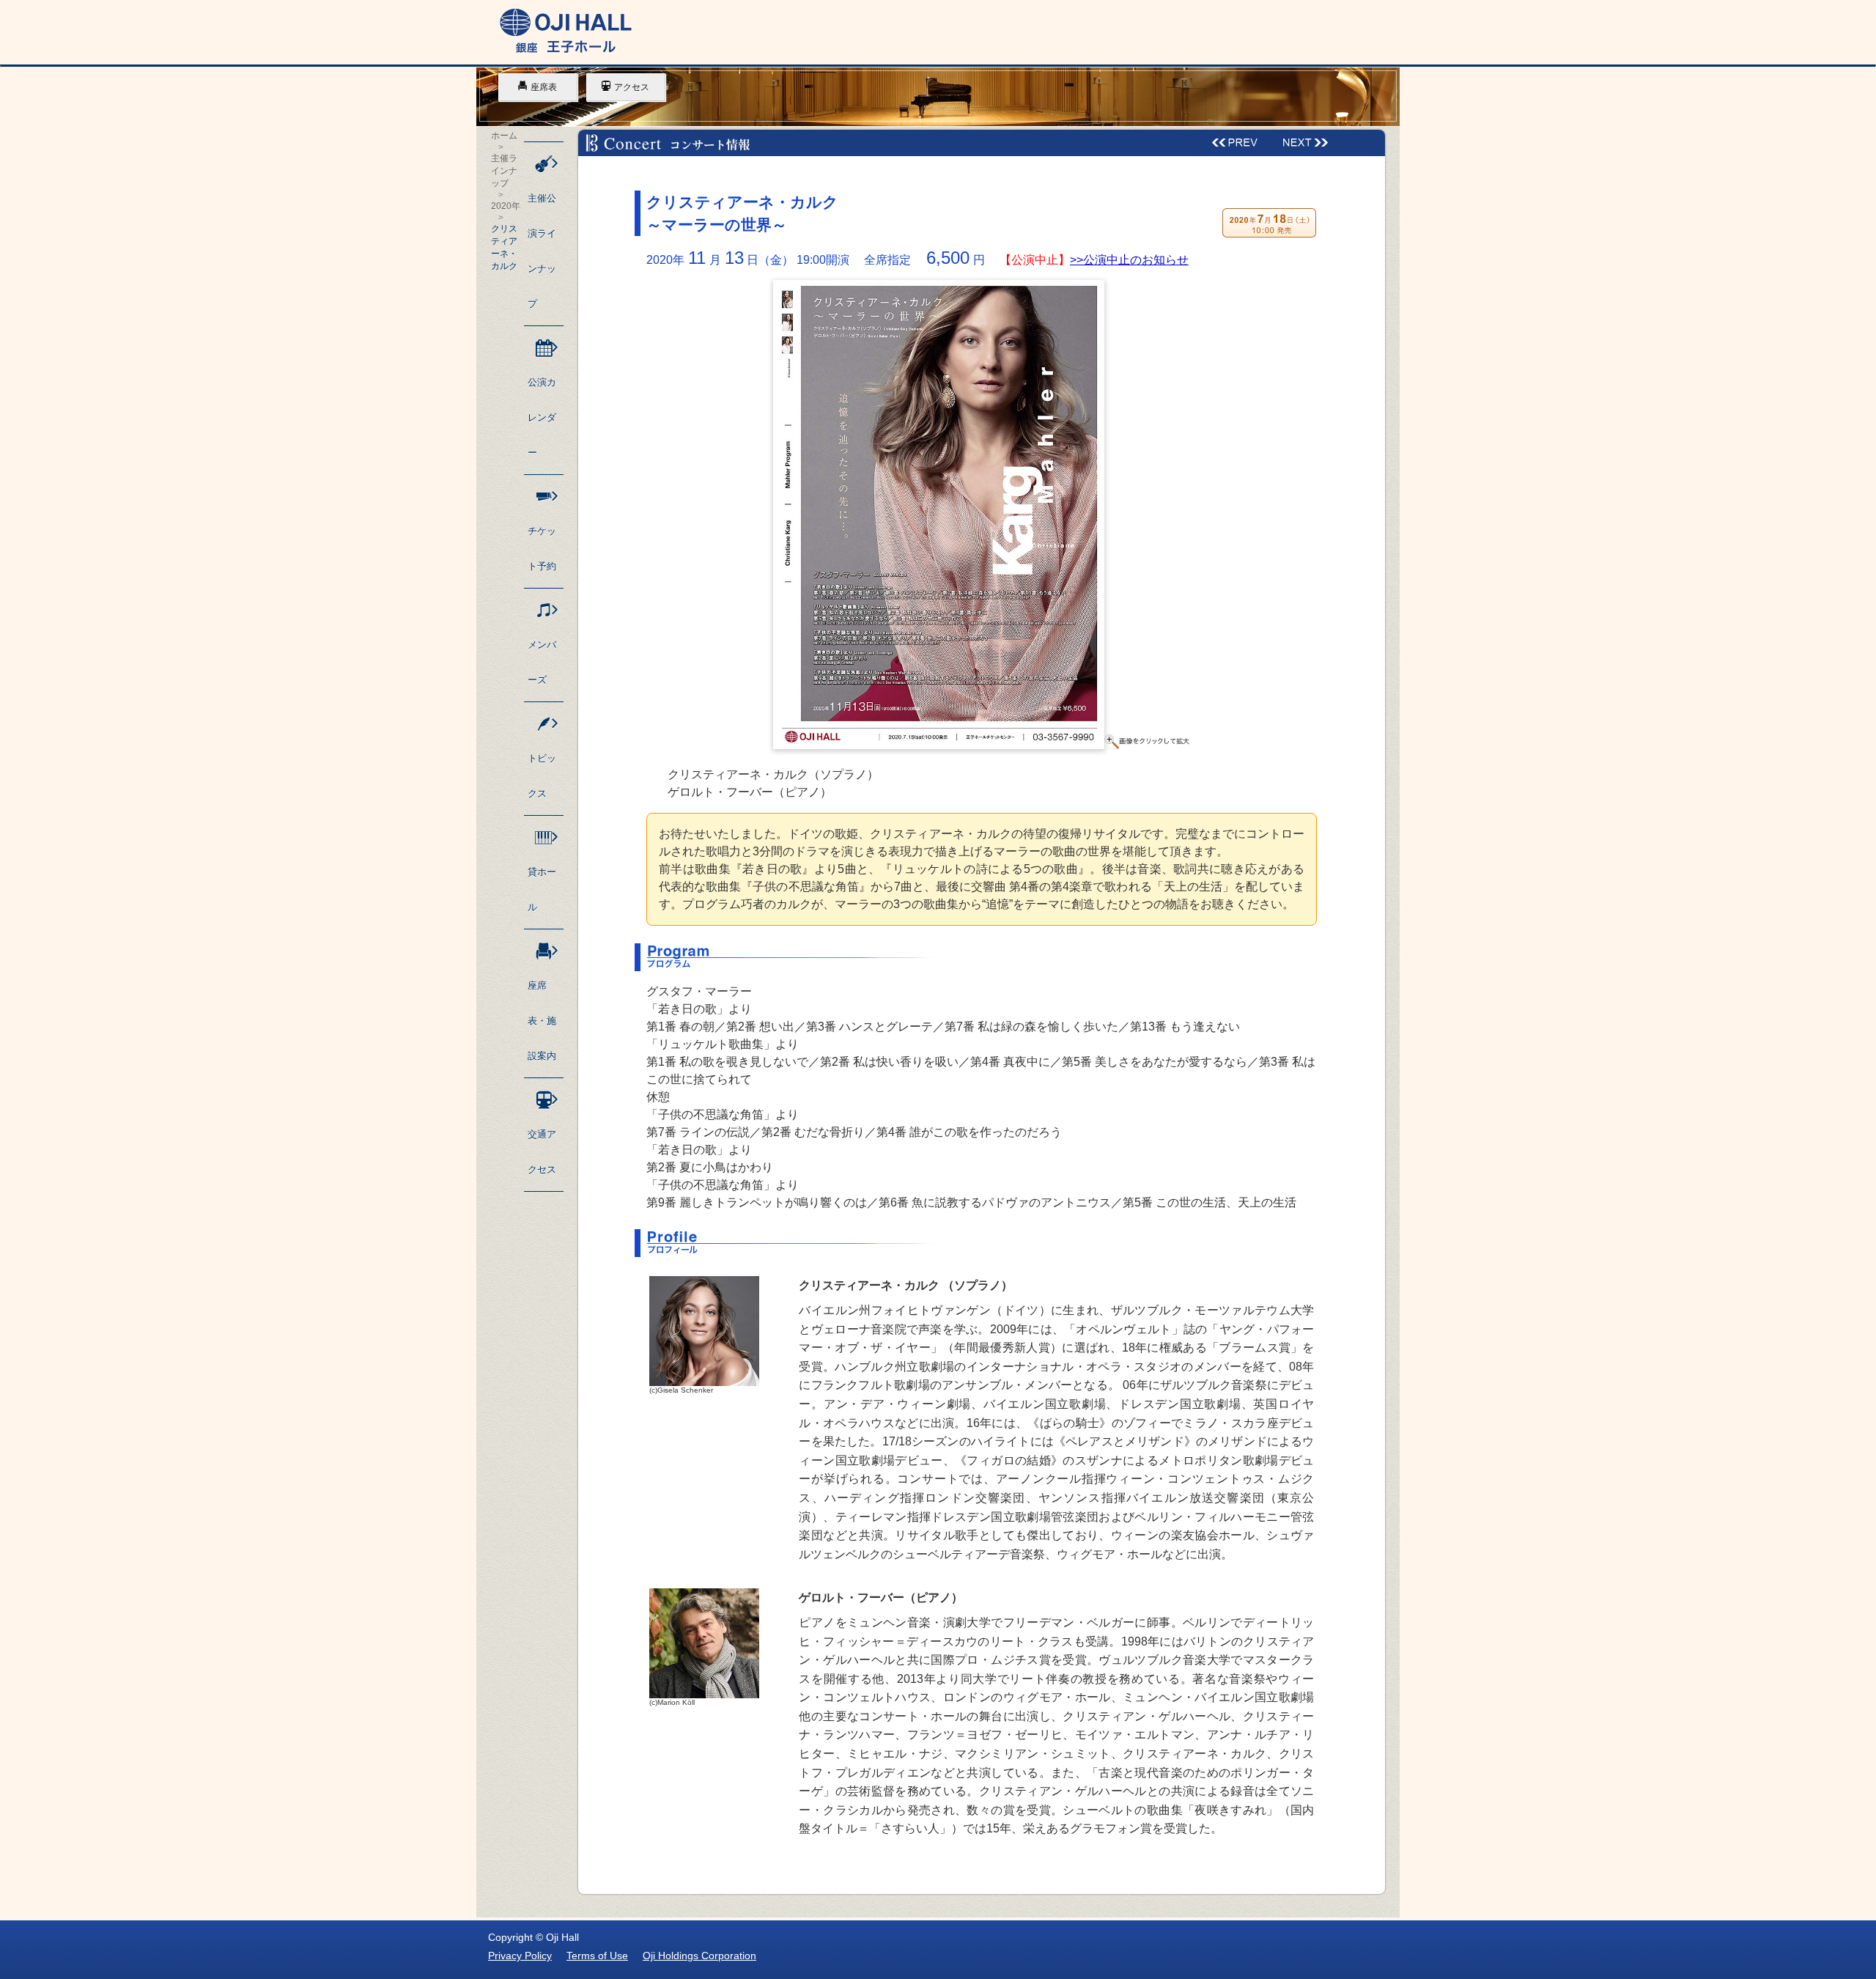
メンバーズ (542, 662)
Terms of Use (597, 1956)
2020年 (506, 206)
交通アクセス (542, 1152)
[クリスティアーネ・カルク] (982, 745)
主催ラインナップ (504, 171)
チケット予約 (542, 549)
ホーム (504, 136)
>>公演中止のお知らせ (1129, 260)
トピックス (542, 776)
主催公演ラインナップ (542, 251)
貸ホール (542, 889)
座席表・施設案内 (542, 1021)
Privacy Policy (520, 1956)
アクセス (632, 87)
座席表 (544, 87)
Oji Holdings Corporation (699, 1956)
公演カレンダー (542, 417)
